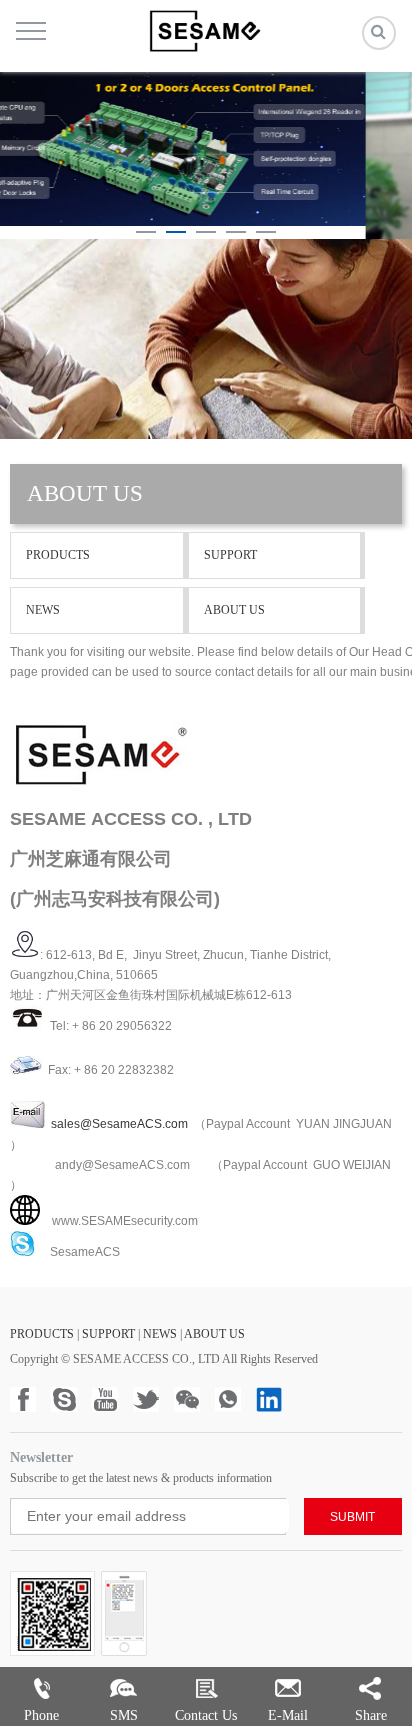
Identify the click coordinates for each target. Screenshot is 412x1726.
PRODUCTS (58, 555)
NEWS (43, 610)
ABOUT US (234, 610)
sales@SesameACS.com (119, 1124)
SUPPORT (230, 555)
